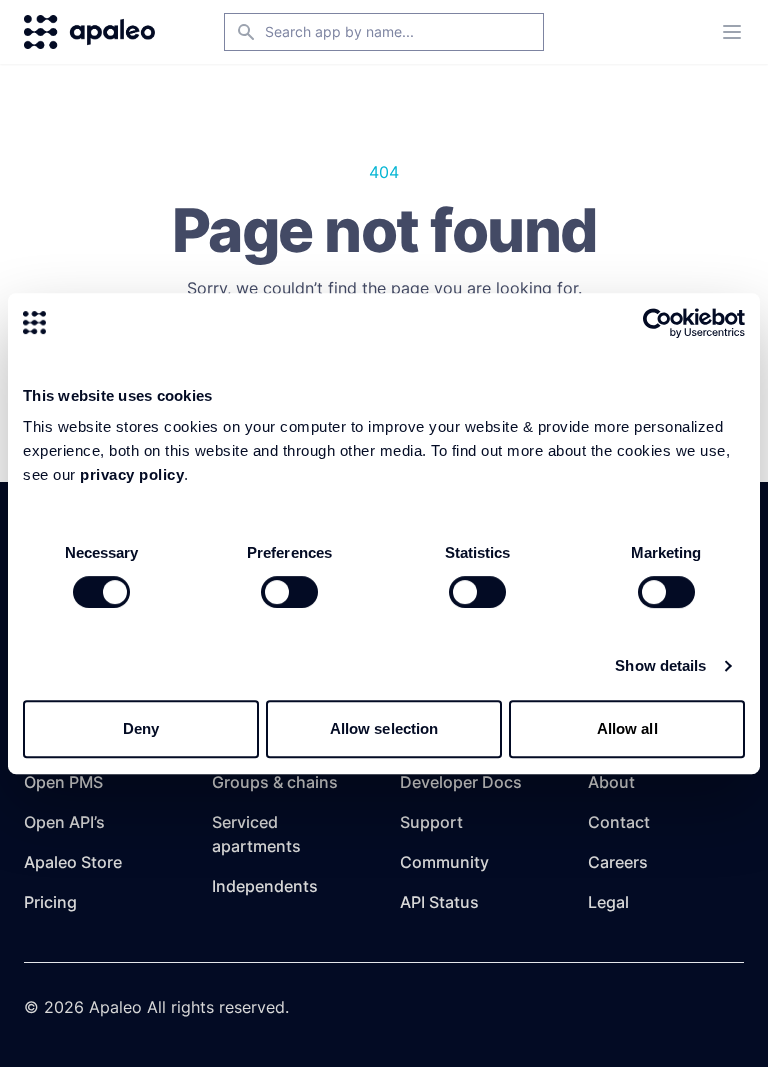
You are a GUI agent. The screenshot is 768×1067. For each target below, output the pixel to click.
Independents (265, 886)
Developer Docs (461, 782)
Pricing (50, 902)
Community (444, 862)
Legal (608, 902)
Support (431, 822)
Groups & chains (275, 782)
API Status (439, 902)
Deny (141, 728)
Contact (619, 822)
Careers (618, 862)
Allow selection (384, 728)
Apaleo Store (73, 862)
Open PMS (63, 782)
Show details (660, 665)
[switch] (289, 592)
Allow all (627, 728)
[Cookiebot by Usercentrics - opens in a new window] (657, 323)
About (611, 782)
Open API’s (64, 822)
